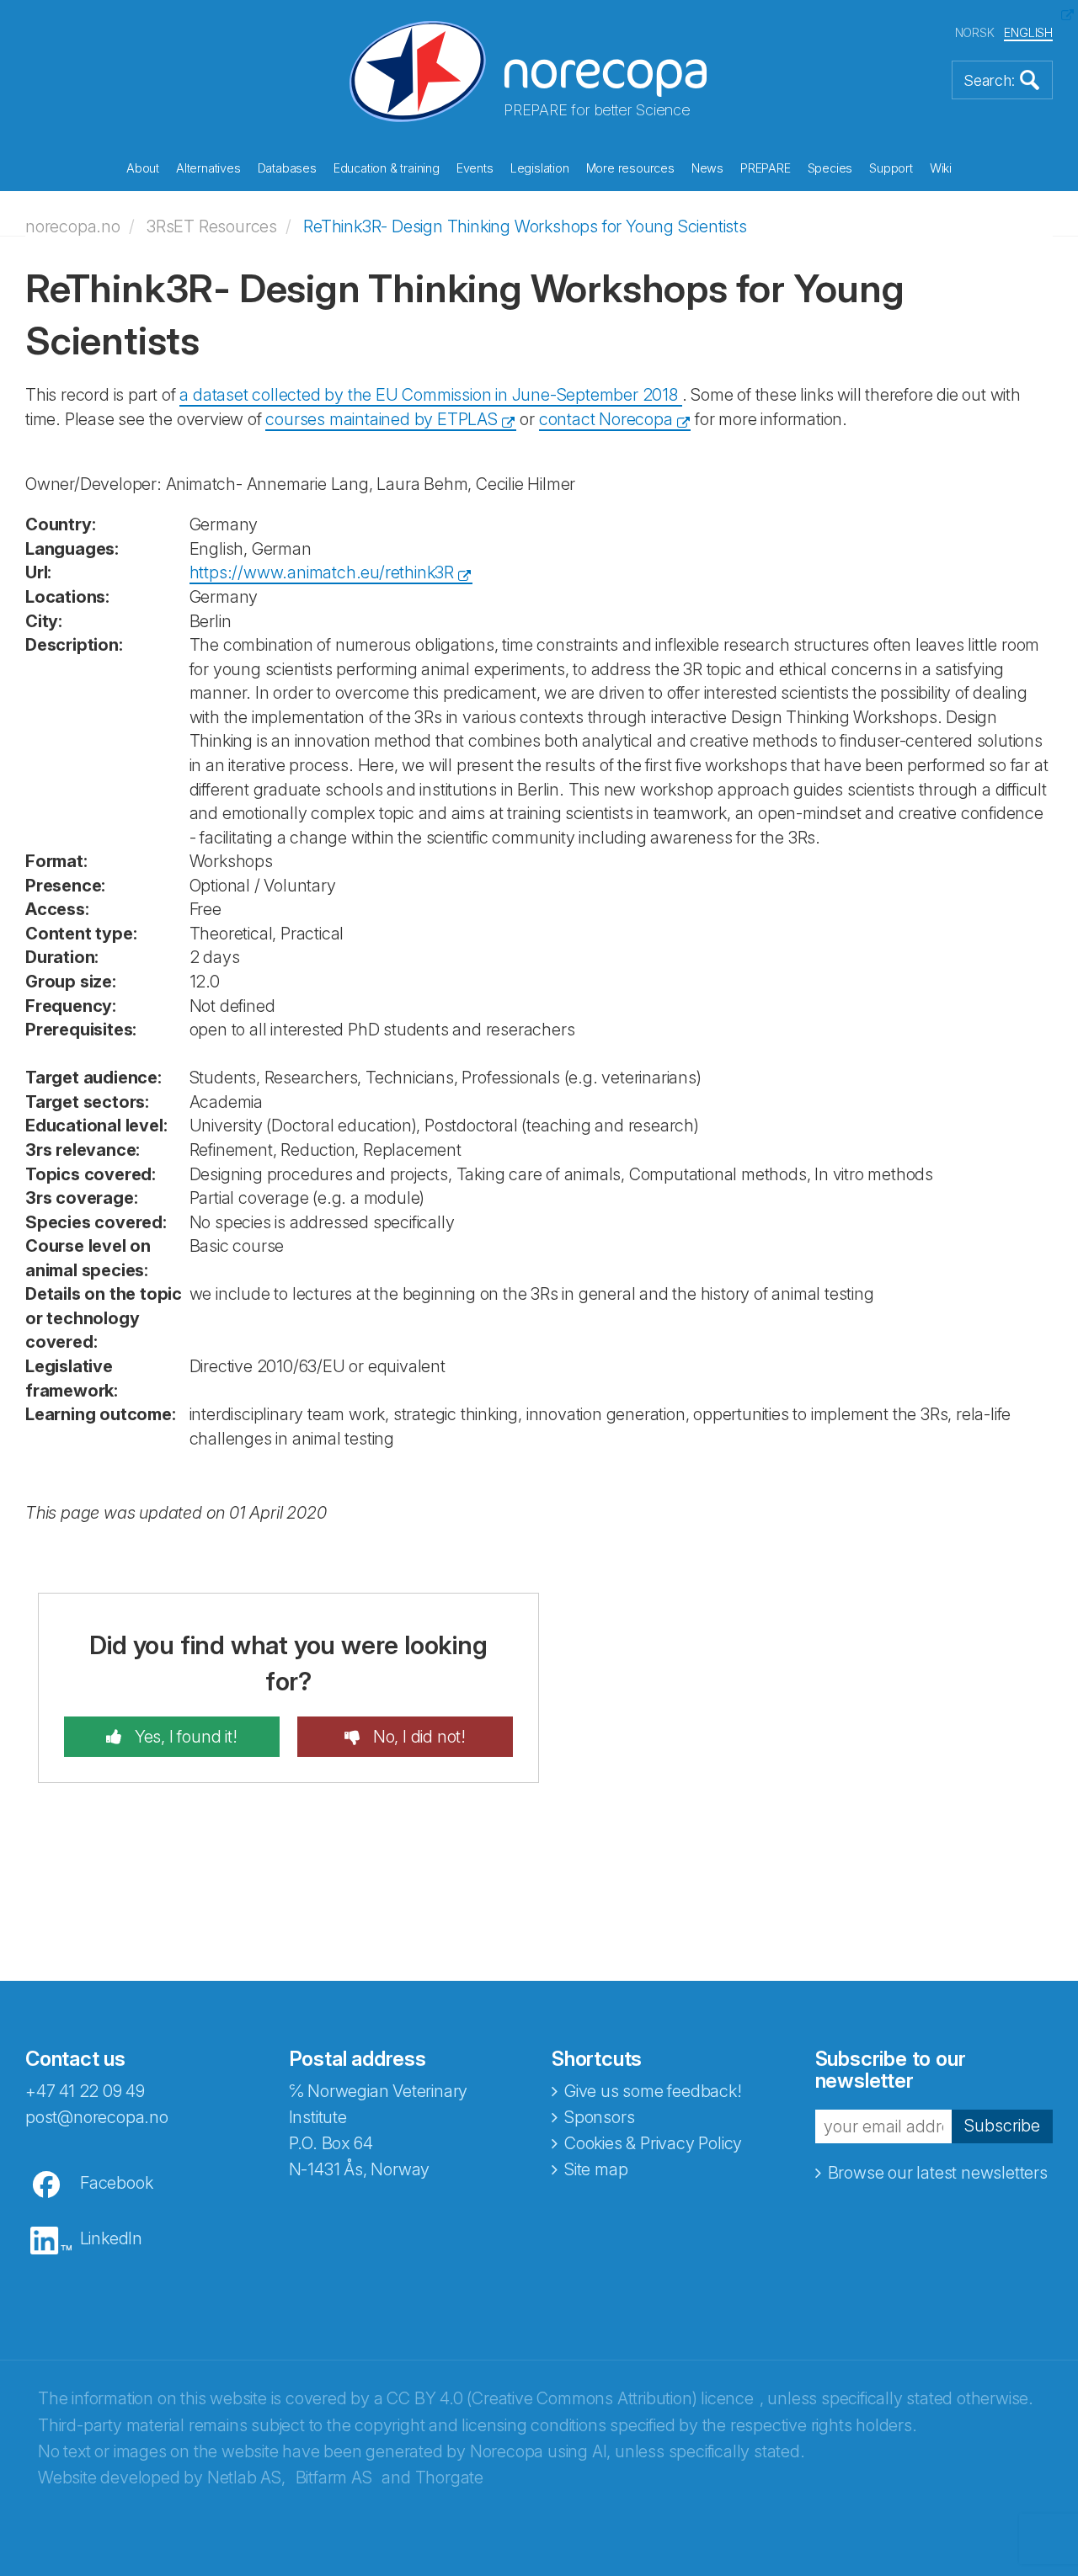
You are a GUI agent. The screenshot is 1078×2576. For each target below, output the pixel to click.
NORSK (975, 32)
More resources (630, 168)
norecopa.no (73, 226)
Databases (287, 168)
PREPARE (766, 168)
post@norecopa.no (97, 2117)
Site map (596, 2169)
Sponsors (599, 2117)
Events (475, 168)
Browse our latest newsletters (938, 2173)
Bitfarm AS (334, 2478)
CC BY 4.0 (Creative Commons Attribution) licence (570, 2398)
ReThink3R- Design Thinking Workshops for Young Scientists (525, 226)
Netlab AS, (246, 2478)
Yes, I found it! (184, 1737)
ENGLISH (1028, 32)
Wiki (941, 168)
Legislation (540, 168)
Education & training (387, 168)
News (707, 168)
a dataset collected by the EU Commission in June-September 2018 (430, 395)
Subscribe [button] (1002, 2126)
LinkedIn (111, 2238)
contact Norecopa (606, 419)
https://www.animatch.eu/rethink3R (322, 572)
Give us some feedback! (653, 2091)
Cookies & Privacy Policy (653, 2143)
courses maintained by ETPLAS (381, 419)
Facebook (116, 2183)
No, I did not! (417, 1737)
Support (891, 168)
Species (830, 168)
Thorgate (449, 2478)
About (143, 168)
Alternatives (208, 168)
